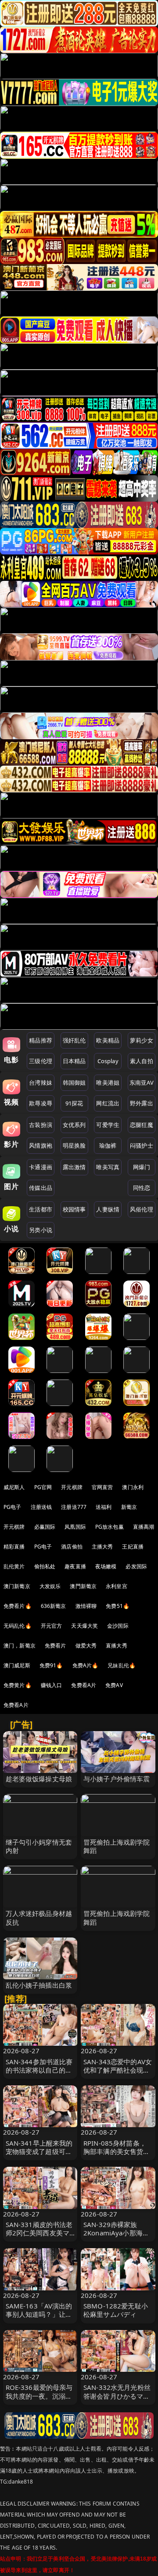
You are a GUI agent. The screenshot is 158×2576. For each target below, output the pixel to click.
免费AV (114, 1685)
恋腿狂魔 (142, 1125)
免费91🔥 (51, 1665)
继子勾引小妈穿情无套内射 (39, 1846)
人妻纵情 (108, 1209)
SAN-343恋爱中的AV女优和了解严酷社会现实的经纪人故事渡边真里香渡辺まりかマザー (118, 2074)
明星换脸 (74, 1145)
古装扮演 (41, 1125)
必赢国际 (45, 1527)
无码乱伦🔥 (18, 1626)
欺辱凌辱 (41, 1103)
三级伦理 (41, 1061)
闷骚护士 (142, 1145)
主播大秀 (102, 1547)
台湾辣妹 (41, 1083)
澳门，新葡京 (20, 1646)
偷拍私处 (45, 1566)
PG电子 (13, 1507)
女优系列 (74, 1125)
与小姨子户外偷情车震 (117, 1779)
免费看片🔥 (18, 1606)
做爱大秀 (86, 1646)
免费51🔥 (118, 1606)
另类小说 (41, 1230)
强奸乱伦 (74, 1040)
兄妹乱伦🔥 (122, 1665)
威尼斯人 (14, 1487)
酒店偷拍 (72, 1547)
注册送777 (74, 1507)
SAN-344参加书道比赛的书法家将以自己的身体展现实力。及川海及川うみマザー (39, 2074)
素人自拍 (142, 1061)
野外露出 (142, 1103)
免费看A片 (84, 1685)
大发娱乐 (50, 1586)
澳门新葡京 (17, 1586)
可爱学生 (108, 1125)
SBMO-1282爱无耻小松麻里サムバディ (116, 2310)
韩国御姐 (74, 1083)
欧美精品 (108, 1040)
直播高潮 (144, 1527)
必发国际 (136, 1566)
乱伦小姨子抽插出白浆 (39, 1985)
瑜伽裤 (108, 1145)
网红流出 (108, 1103)
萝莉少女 (142, 1040)
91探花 (74, 1103)
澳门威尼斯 (17, 1665)
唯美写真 (108, 1167)
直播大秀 (117, 1646)
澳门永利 (133, 1487)
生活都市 (41, 1209)
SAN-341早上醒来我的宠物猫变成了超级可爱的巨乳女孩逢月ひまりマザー (39, 2156)
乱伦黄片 (14, 1566)
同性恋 (142, 1188)
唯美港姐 (108, 1083)
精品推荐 (41, 1040)
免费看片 (56, 1646)
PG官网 (43, 1487)
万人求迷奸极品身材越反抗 (39, 1917)
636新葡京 (54, 1606)
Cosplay (108, 1061)
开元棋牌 (72, 1487)
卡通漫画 (41, 1167)
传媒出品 (41, 1188)
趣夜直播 (75, 1566)
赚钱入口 (52, 1685)
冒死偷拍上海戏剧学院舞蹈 (117, 1846)
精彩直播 (14, 1547)
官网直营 (102, 1487)
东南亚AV (142, 1083)
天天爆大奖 (84, 1626)
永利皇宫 (117, 1586)
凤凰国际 (75, 1527)
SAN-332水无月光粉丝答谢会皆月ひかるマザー (117, 2396)
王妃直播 (133, 1547)
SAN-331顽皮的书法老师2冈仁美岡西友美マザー (39, 2233)
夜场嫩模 (106, 1566)
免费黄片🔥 (18, 1685)
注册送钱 (41, 1507)
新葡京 (129, 1507)
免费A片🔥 (86, 1665)
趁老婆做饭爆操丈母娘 (39, 1779)
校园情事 (74, 1209)
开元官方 (52, 1626)
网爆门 (142, 1167)
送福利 (104, 1507)
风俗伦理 (142, 1209)
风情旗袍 (41, 1145)
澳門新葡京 (83, 1586)
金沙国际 (118, 1626)
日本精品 (74, 1061)
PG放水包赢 (110, 1527)
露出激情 (74, 1167)
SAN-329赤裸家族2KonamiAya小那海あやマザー (116, 2233)
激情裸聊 (86, 1606)
